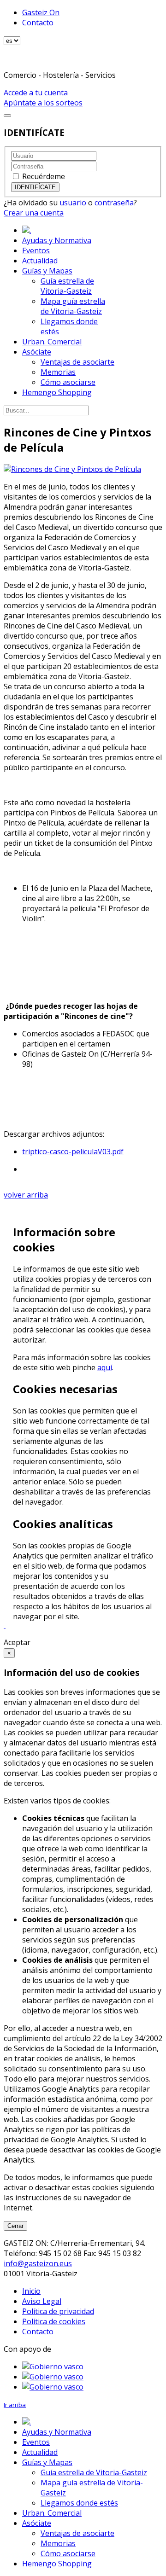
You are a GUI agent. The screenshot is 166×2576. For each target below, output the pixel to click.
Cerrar (15, 2226)
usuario (73, 203)
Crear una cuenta (34, 213)
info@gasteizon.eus (38, 2263)
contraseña (114, 203)
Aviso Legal (42, 2301)
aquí (105, 1367)
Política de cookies (54, 2321)
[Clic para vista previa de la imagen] (72, 469)
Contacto (38, 23)
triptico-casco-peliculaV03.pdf (73, 1151)
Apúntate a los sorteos (43, 103)
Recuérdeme (44, 176)
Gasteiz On (41, 12)
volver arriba (26, 1195)
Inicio (31, 2291)
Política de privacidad (58, 2311)
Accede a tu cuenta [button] (36, 93)
